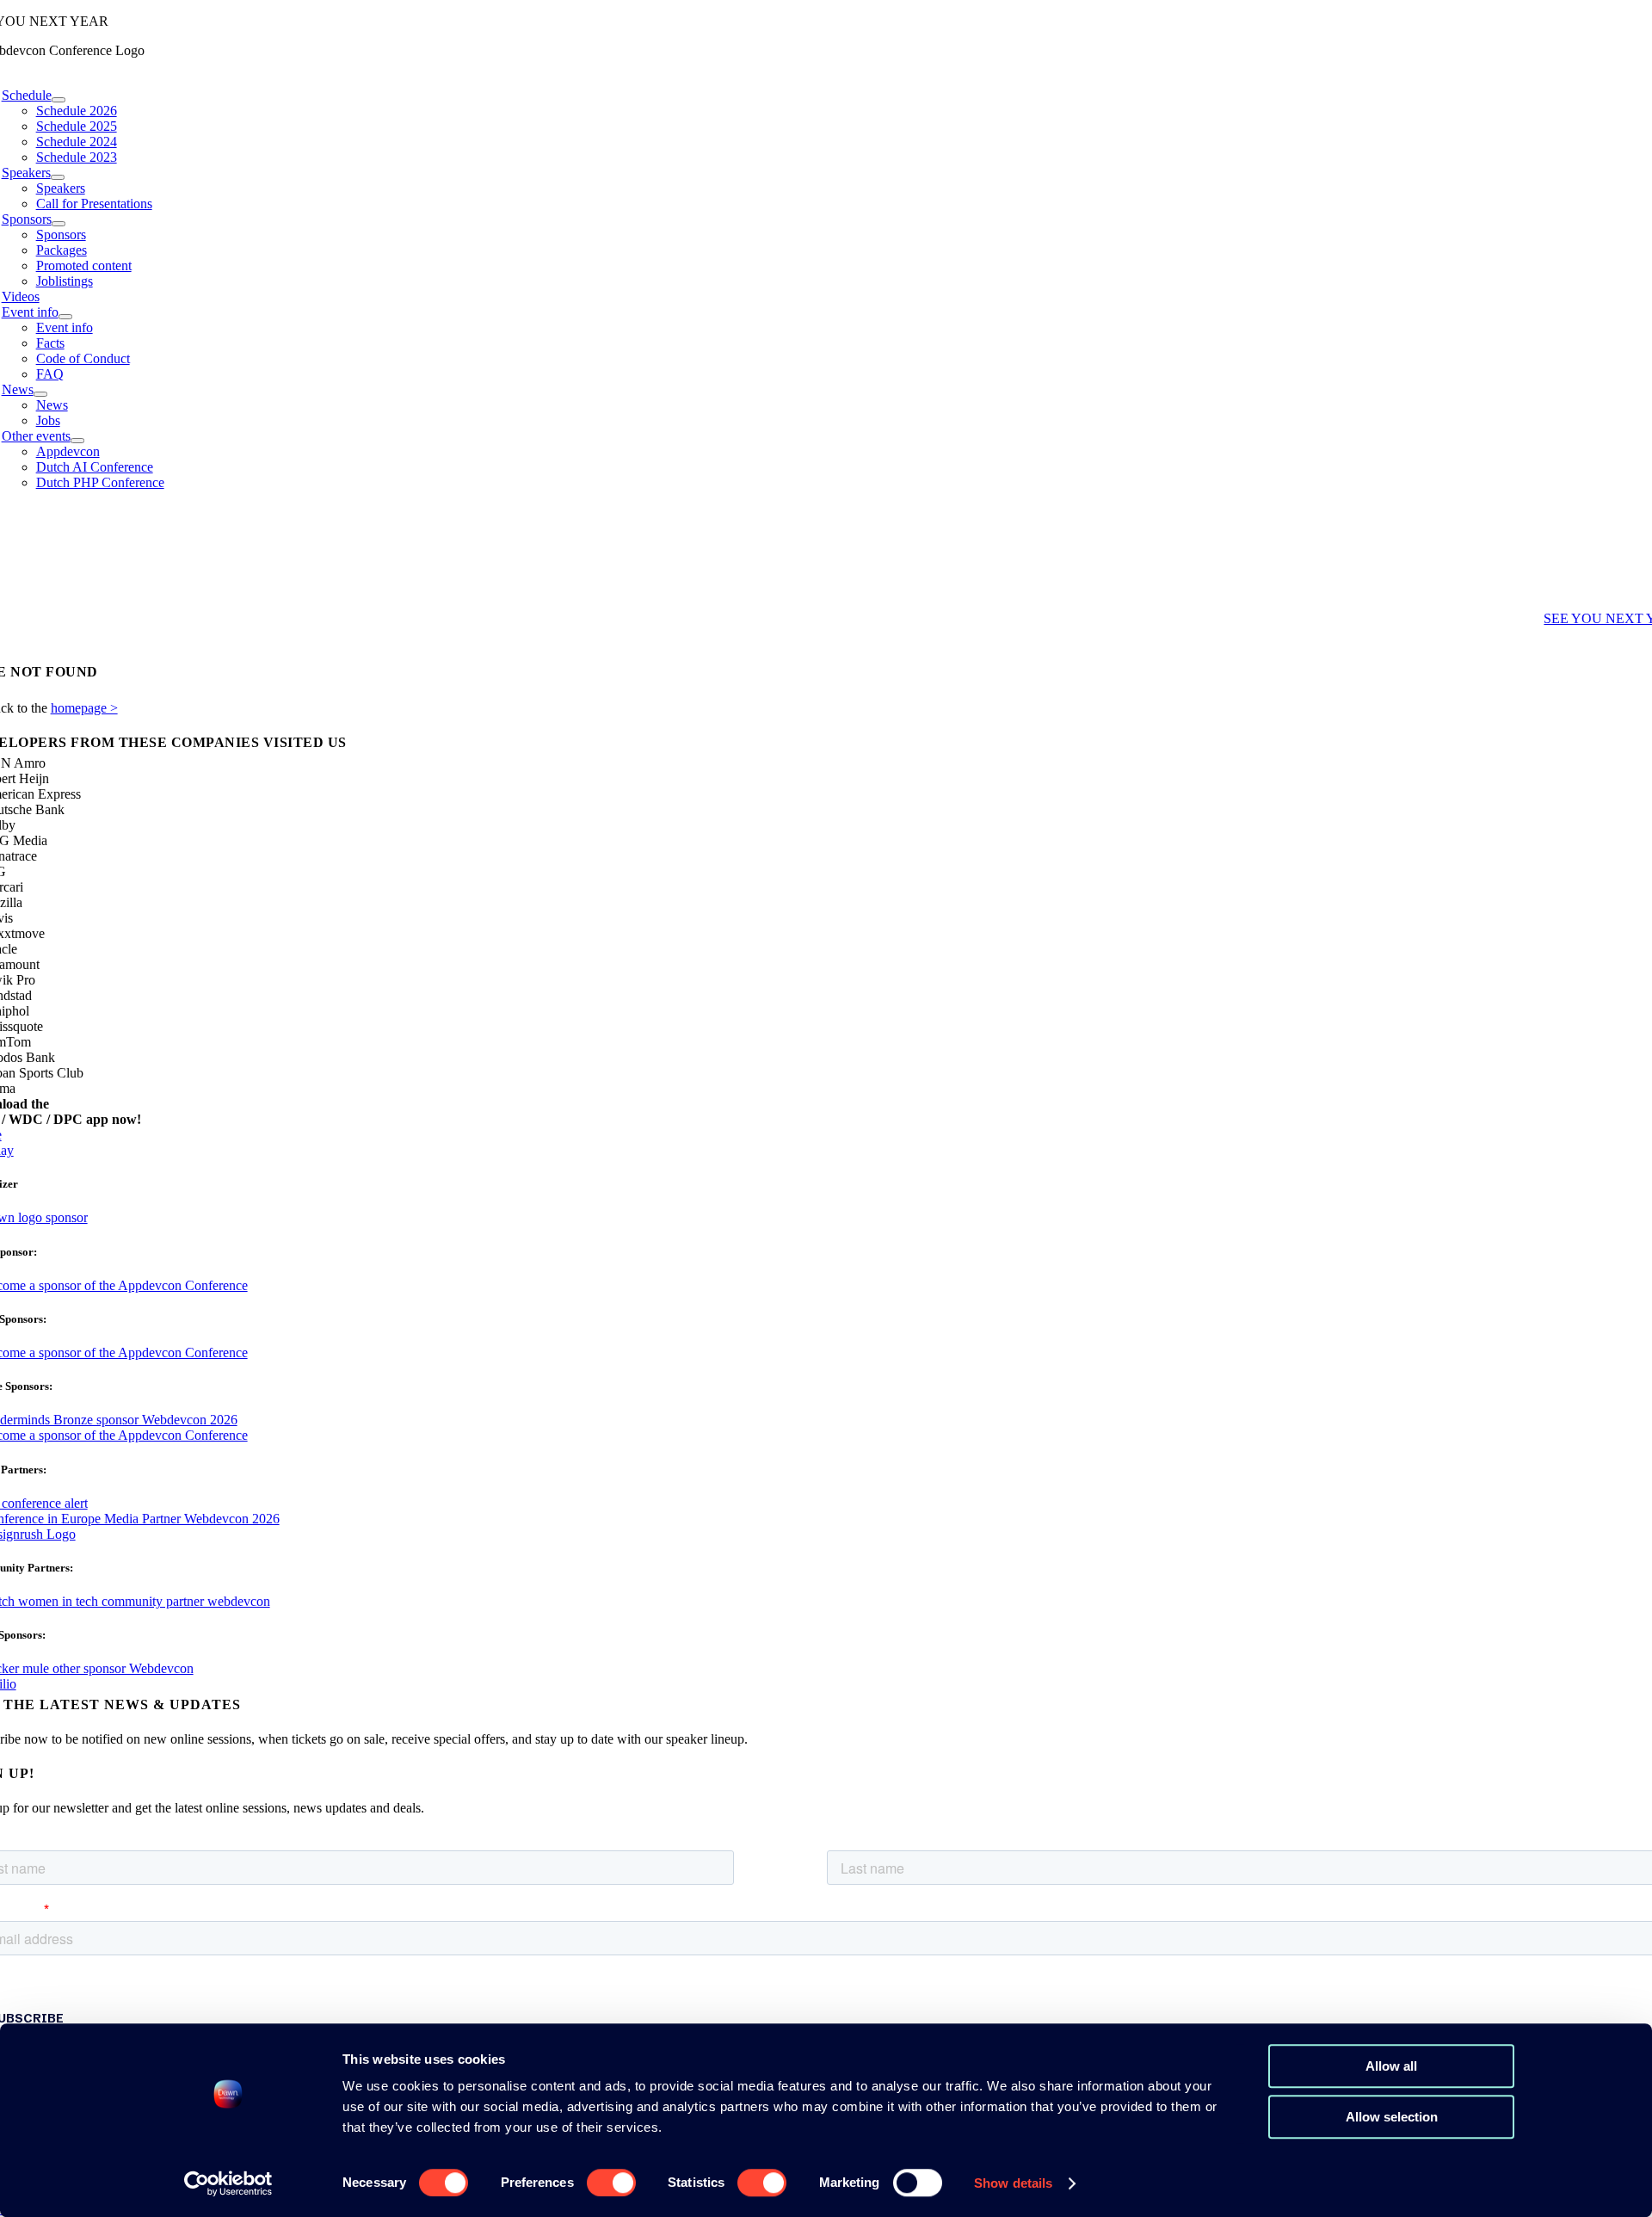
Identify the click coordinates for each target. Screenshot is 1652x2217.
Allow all (1391, 2066)
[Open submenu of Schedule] (59, 100)
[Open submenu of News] (40, 394)
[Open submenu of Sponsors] (59, 224)
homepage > (84, 708)
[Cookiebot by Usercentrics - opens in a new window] (228, 2183)
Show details (1013, 2183)
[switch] (611, 2183)
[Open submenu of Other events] (77, 441)
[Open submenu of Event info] (65, 317)
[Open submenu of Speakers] (58, 177)
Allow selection (1392, 2117)
